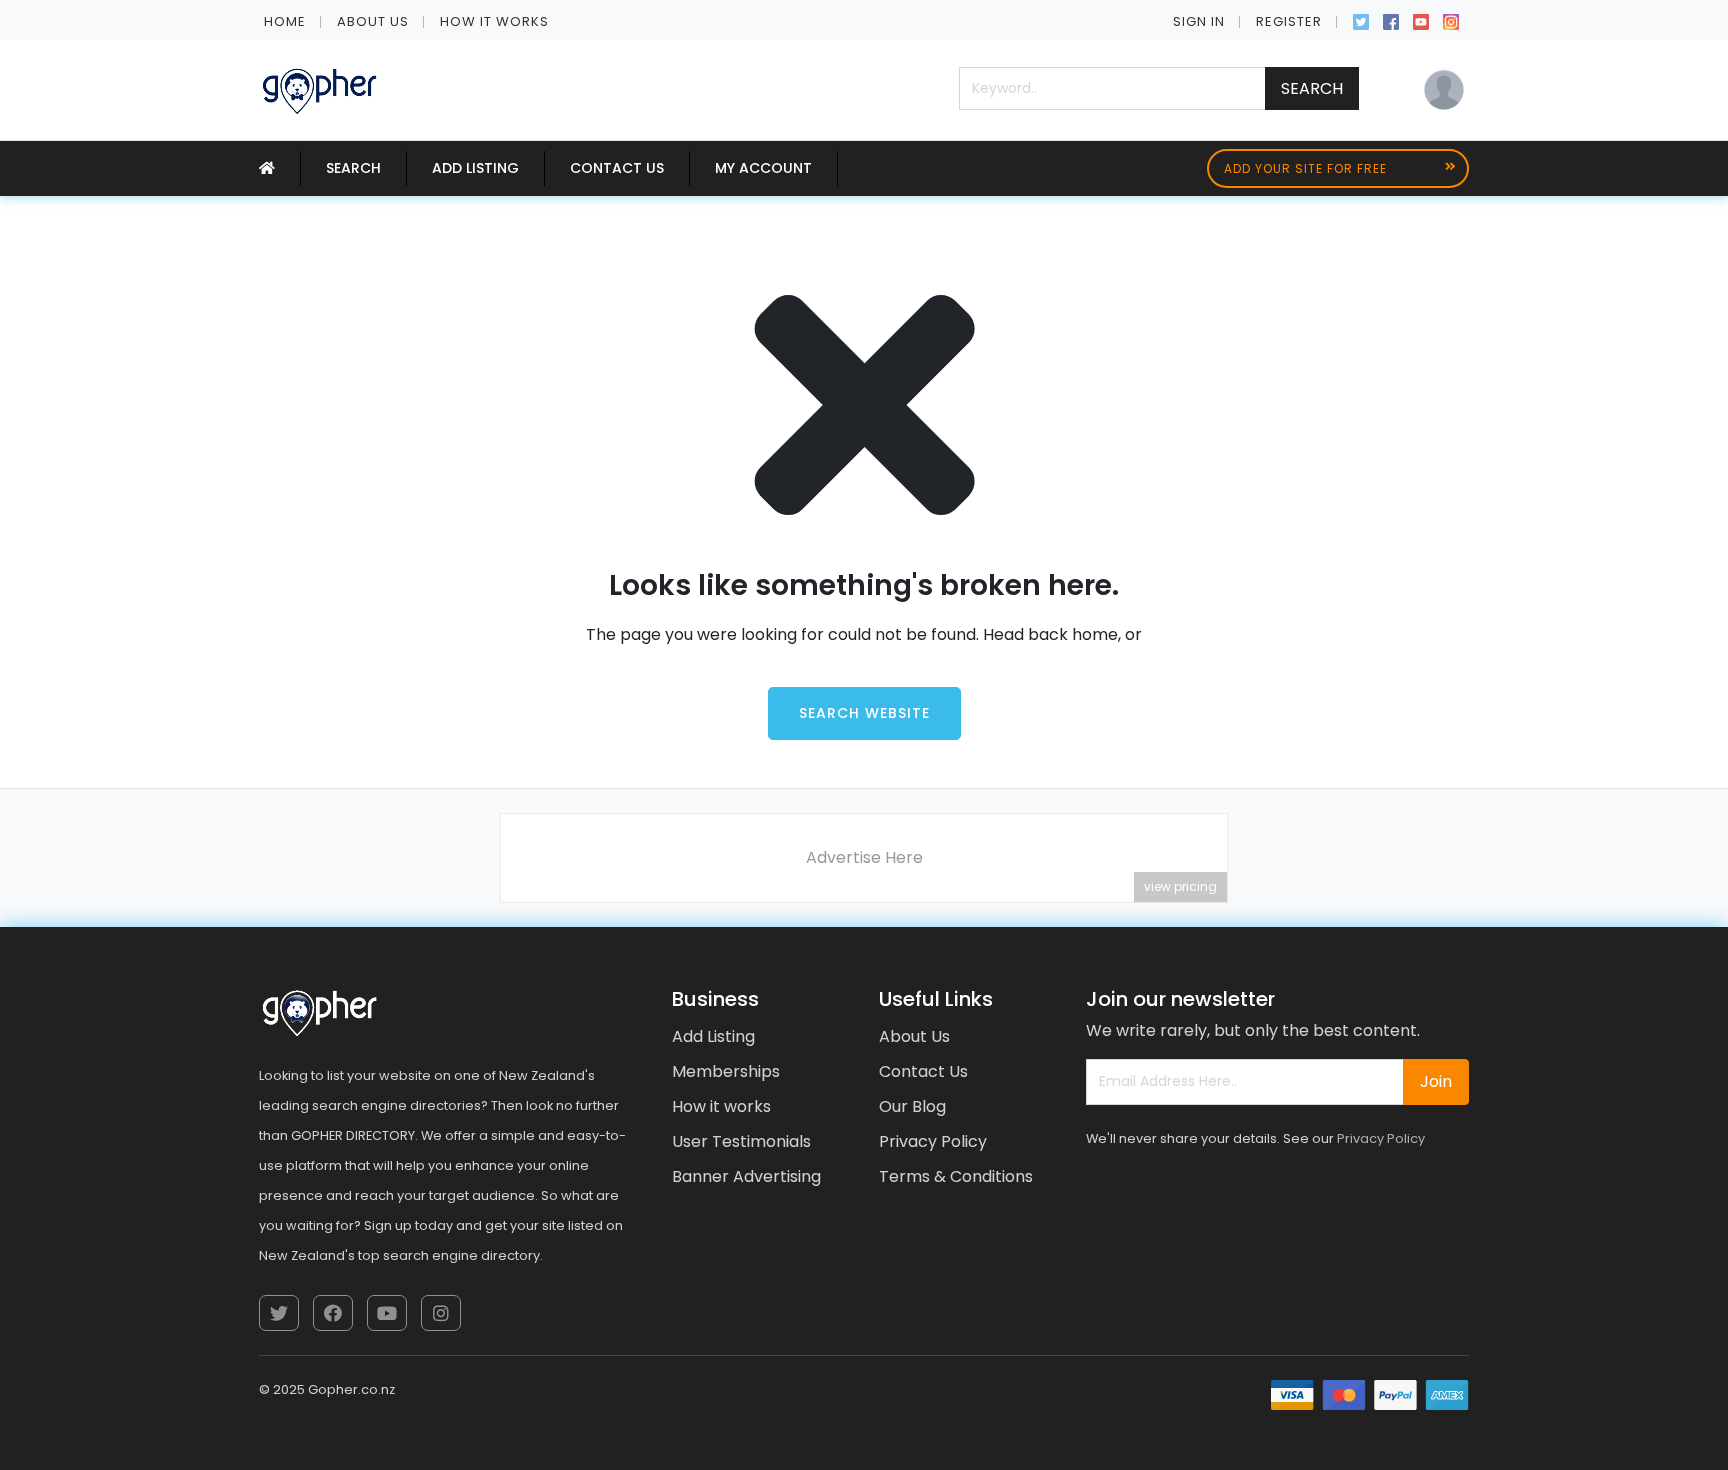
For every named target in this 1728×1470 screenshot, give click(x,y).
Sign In (1199, 21)
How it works (494, 21)
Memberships (726, 1071)
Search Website (864, 713)
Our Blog (912, 1106)
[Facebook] (1391, 20)
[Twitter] (1361, 20)
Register (1289, 21)
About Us (373, 21)
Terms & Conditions (956, 1176)
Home (285, 21)
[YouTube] (1421, 20)
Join (1436, 1081)
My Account (763, 168)
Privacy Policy (933, 1141)
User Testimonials (741, 1141)
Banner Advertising (746, 1176)
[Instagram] (1451, 20)
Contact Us (617, 168)
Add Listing (475, 168)
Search (1312, 88)
